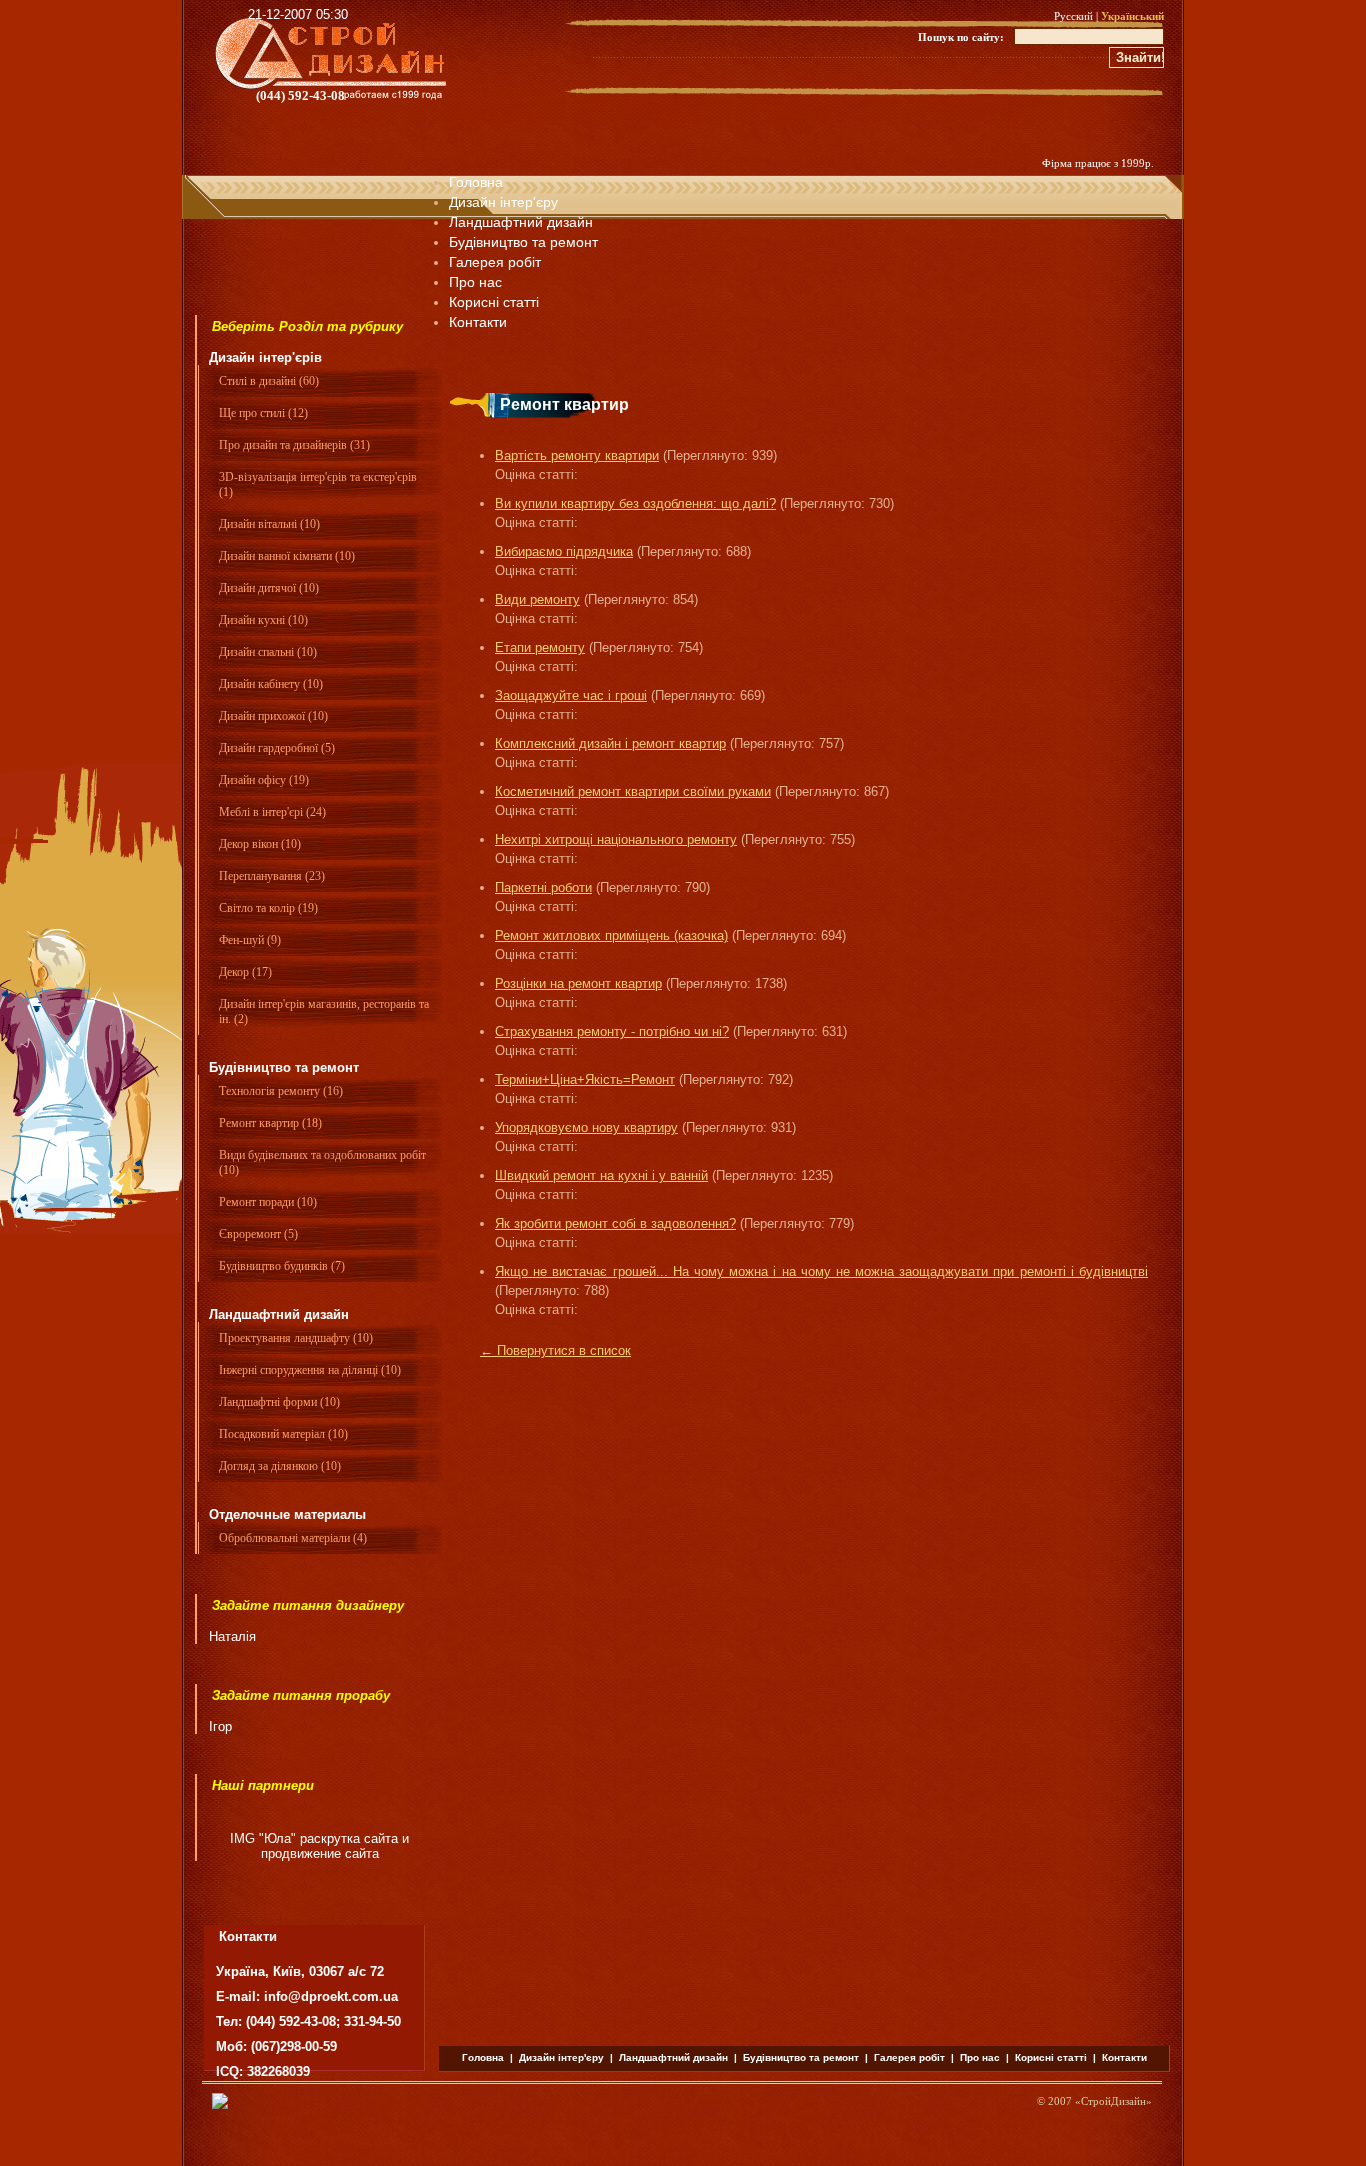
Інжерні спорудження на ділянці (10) (310, 1370)
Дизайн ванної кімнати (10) (287, 556)
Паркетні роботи (543, 887)
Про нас (475, 282)
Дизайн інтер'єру (503, 202)
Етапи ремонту (540, 647)
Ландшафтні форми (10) (279, 1402)
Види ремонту (537, 599)
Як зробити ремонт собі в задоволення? (615, 1223)
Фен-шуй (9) (250, 940)
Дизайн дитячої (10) (269, 588)
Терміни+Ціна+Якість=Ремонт (585, 1079)
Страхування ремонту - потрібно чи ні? (612, 1031)
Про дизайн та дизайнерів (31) (294, 445)
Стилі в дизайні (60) (269, 381)
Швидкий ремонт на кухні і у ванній (601, 1175)
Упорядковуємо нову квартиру (586, 1127)
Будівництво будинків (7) (282, 1266)
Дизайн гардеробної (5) (277, 748)
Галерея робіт (495, 262)
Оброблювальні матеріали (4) (293, 1538)
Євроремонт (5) (258, 1234)
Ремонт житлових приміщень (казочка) (611, 935)
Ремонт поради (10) (268, 1202)
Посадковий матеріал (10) (283, 1434)
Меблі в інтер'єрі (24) (272, 812)
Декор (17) (245, 972)
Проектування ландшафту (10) (296, 1338)
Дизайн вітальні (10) (269, 524)
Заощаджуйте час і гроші (571, 695)
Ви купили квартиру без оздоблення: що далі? (635, 503)
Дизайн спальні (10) (268, 652)
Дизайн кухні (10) (263, 620)
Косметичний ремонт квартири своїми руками (633, 791)
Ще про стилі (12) (263, 413)
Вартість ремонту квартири (577, 455)
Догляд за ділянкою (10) (280, 1466)
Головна (476, 182)
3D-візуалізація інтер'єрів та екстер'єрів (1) (318, 484)
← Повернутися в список (555, 1350)
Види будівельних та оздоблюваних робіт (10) (322, 1162)
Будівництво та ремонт (523, 242)
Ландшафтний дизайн (521, 222)
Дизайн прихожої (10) (273, 716)
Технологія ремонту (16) (281, 1091)
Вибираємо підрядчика (564, 551)
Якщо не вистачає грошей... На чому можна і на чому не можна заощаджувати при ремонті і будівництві (821, 1271)
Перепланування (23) (272, 876)
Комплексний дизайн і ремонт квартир (610, 743)
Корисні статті (1051, 2057)
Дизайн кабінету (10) (271, 684)
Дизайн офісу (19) (264, 780)
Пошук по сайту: (961, 37)
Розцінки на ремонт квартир (578, 983)
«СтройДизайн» (1113, 2101)
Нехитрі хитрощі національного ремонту (616, 839)
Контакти (1124, 2057)
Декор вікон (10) (260, 844)
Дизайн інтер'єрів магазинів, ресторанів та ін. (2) (324, 1011)
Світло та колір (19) (268, 908)
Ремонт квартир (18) (270, 1123)
